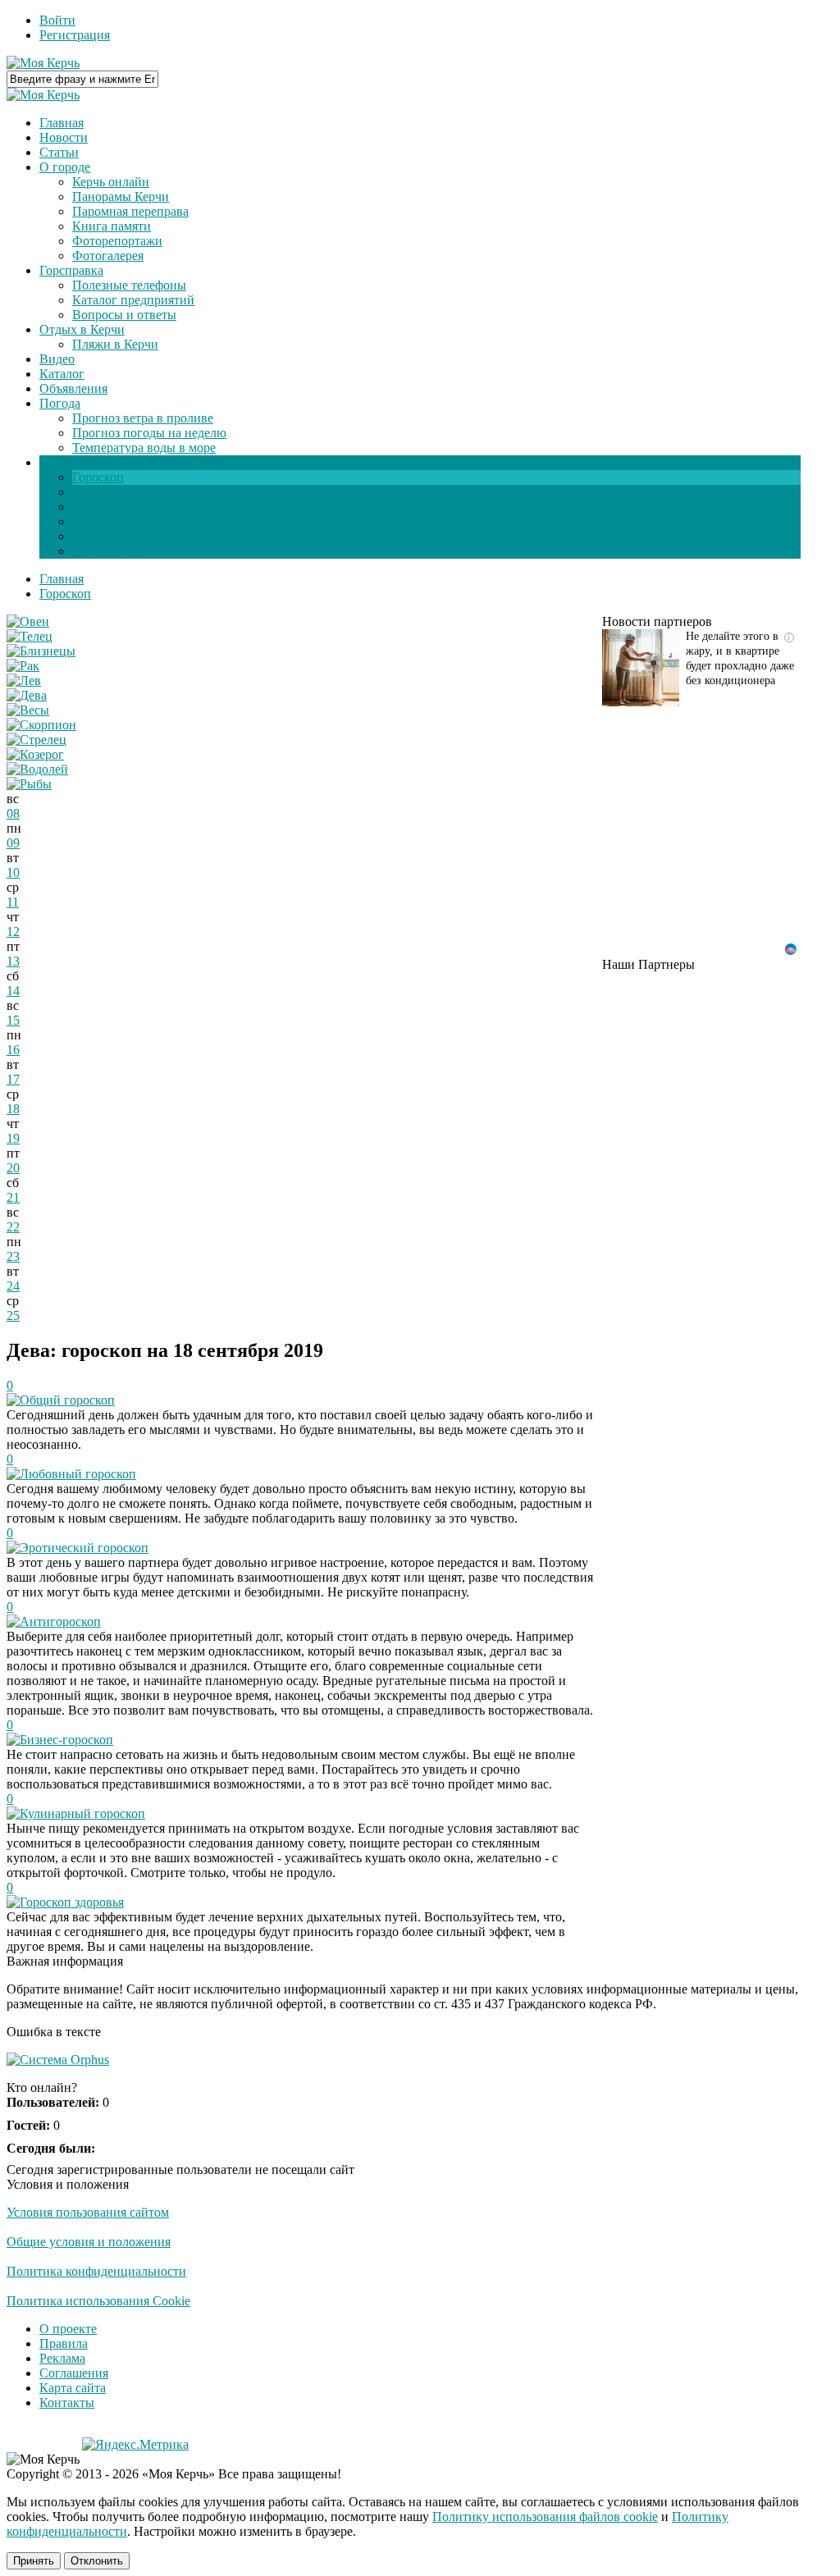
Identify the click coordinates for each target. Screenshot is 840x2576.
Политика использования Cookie (98, 2301)
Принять (34, 2561)
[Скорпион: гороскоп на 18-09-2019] (41, 725)
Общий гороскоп (67, 1400)
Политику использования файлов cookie (545, 2517)
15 (13, 1020)
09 (13, 843)
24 (13, 1286)
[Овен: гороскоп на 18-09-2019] (28, 621)
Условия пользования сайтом (88, 2212)
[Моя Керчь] (43, 63)
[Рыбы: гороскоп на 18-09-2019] (29, 784)
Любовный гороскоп (78, 1474)
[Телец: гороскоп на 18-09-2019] (30, 636)
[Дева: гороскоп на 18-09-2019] (27, 695)
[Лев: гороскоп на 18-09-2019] (24, 681)
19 (13, 1138)
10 (13, 872)
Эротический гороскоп (84, 1548)
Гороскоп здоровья (72, 1902)
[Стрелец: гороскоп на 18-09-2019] (37, 740)
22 (13, 1227)
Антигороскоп (60, 1621)
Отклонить (97, 2561)
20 (13, 1168)
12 (13, 932)
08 (13, 813)
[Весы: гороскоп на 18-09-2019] (28, 710)
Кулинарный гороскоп (82, 1813)
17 (13, 1079)
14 (13, 991)
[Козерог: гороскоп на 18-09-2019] (35, 754)
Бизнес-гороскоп (66, 1740)
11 (13, 902)
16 (13, 1050)
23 (13, 1256)
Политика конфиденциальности (96, 2271)
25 (13, 1315)
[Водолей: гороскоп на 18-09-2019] (37, 769)
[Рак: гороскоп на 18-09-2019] (23, 666)
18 (13, 1109)
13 (13, 961)
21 (13, 1197)
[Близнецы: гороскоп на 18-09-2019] (41, 651)
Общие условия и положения (89, 2242)
